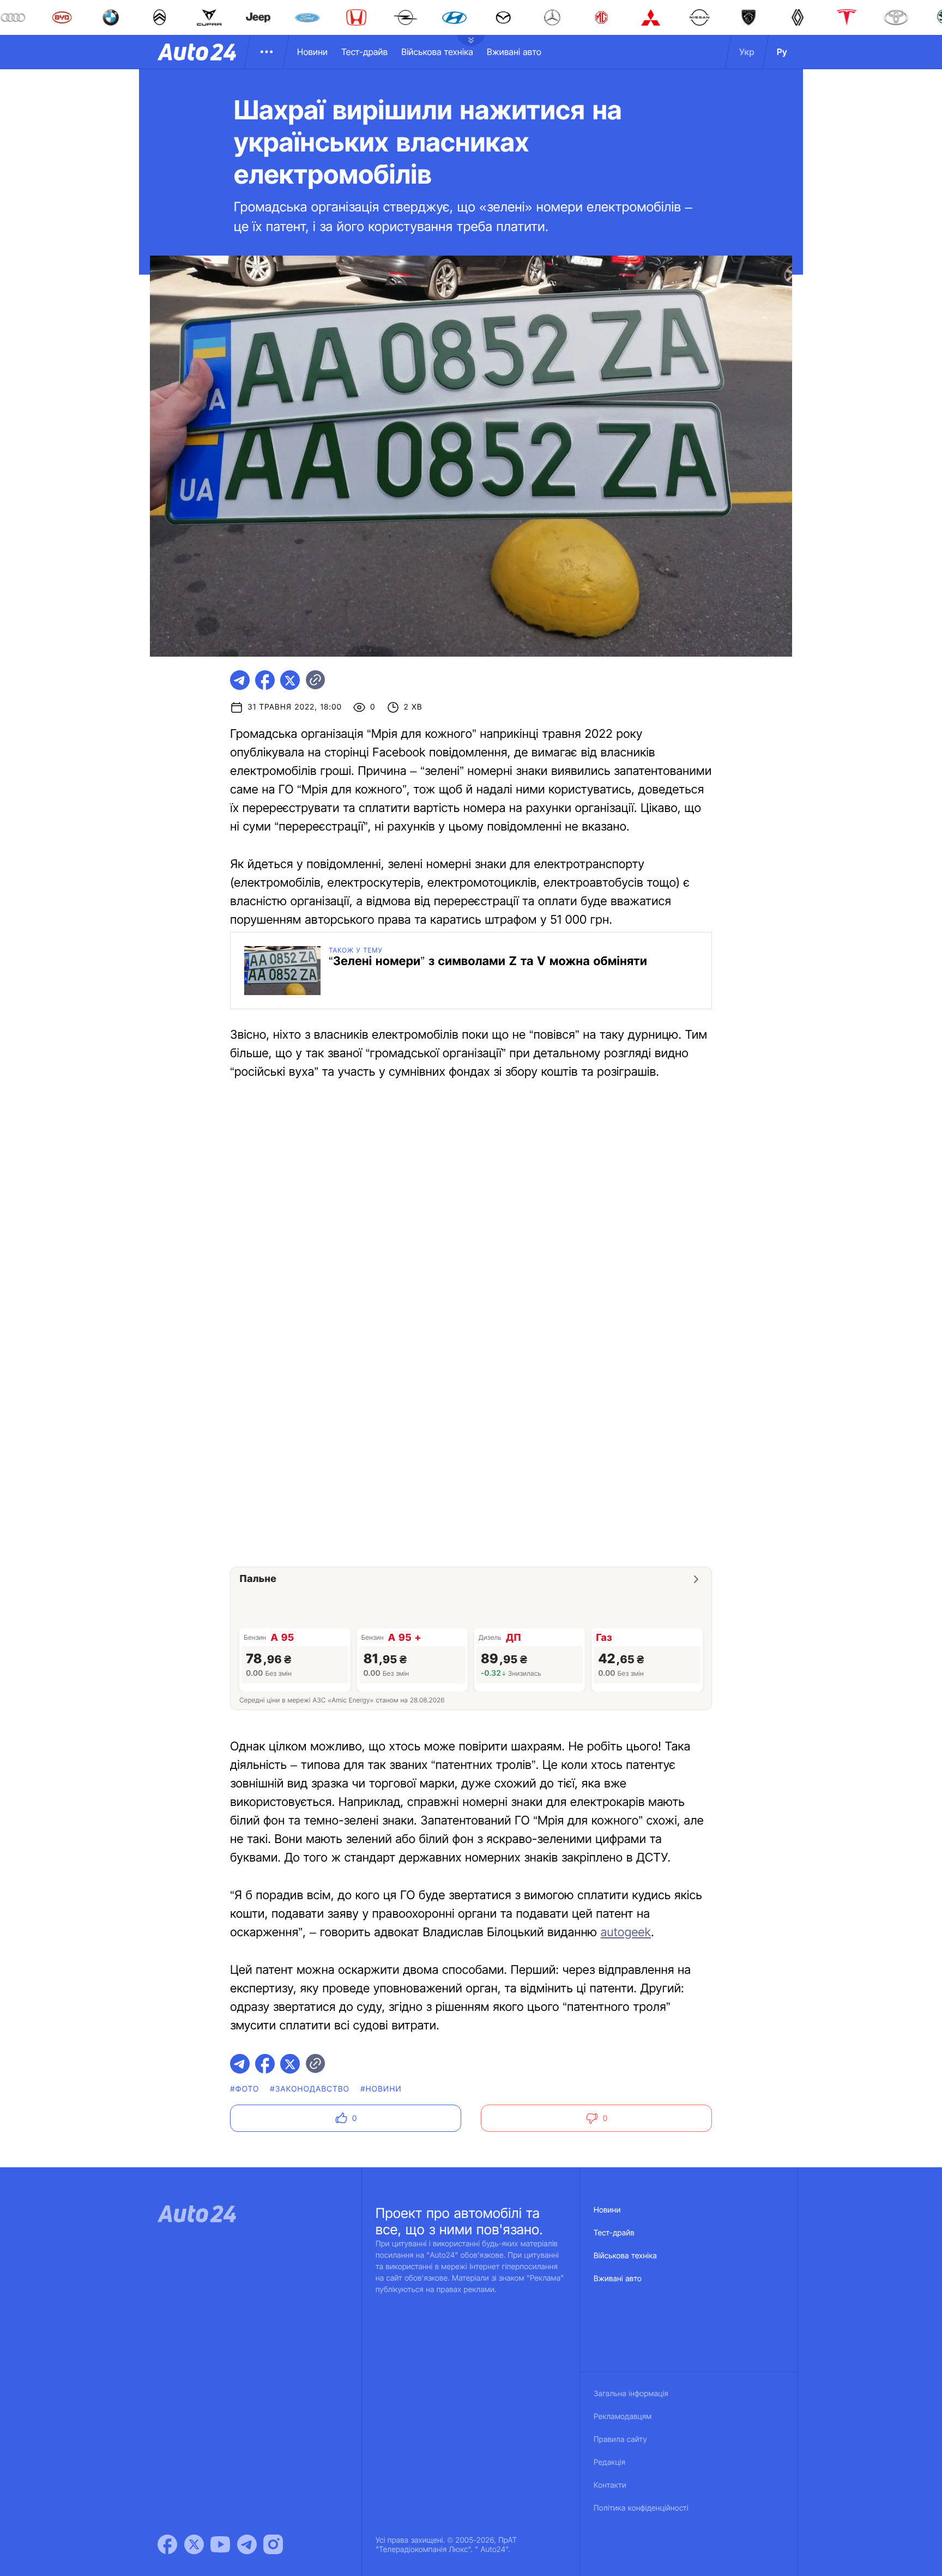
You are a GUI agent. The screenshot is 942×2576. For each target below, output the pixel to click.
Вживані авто (514, 52)
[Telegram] (247, 2544)
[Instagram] (273, 2544)
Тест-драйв (364, 52)
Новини (312, 52)
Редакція (609, 2462)
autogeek (626, 1932)
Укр (747, 52)
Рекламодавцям (623, 2417)
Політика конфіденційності (641, 2508)
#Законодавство (310, 2089)
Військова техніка (437, 52)
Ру (782, 52)
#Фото (244, 2089)
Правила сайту (620, 2439)
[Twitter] (194, 2544)
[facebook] (265, 680)
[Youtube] (220, 2544)
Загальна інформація (631, 2394)
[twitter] (290, 680)
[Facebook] (167, 2544)
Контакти (610, 2485)
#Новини (381, 2089)
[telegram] (240, 680)
